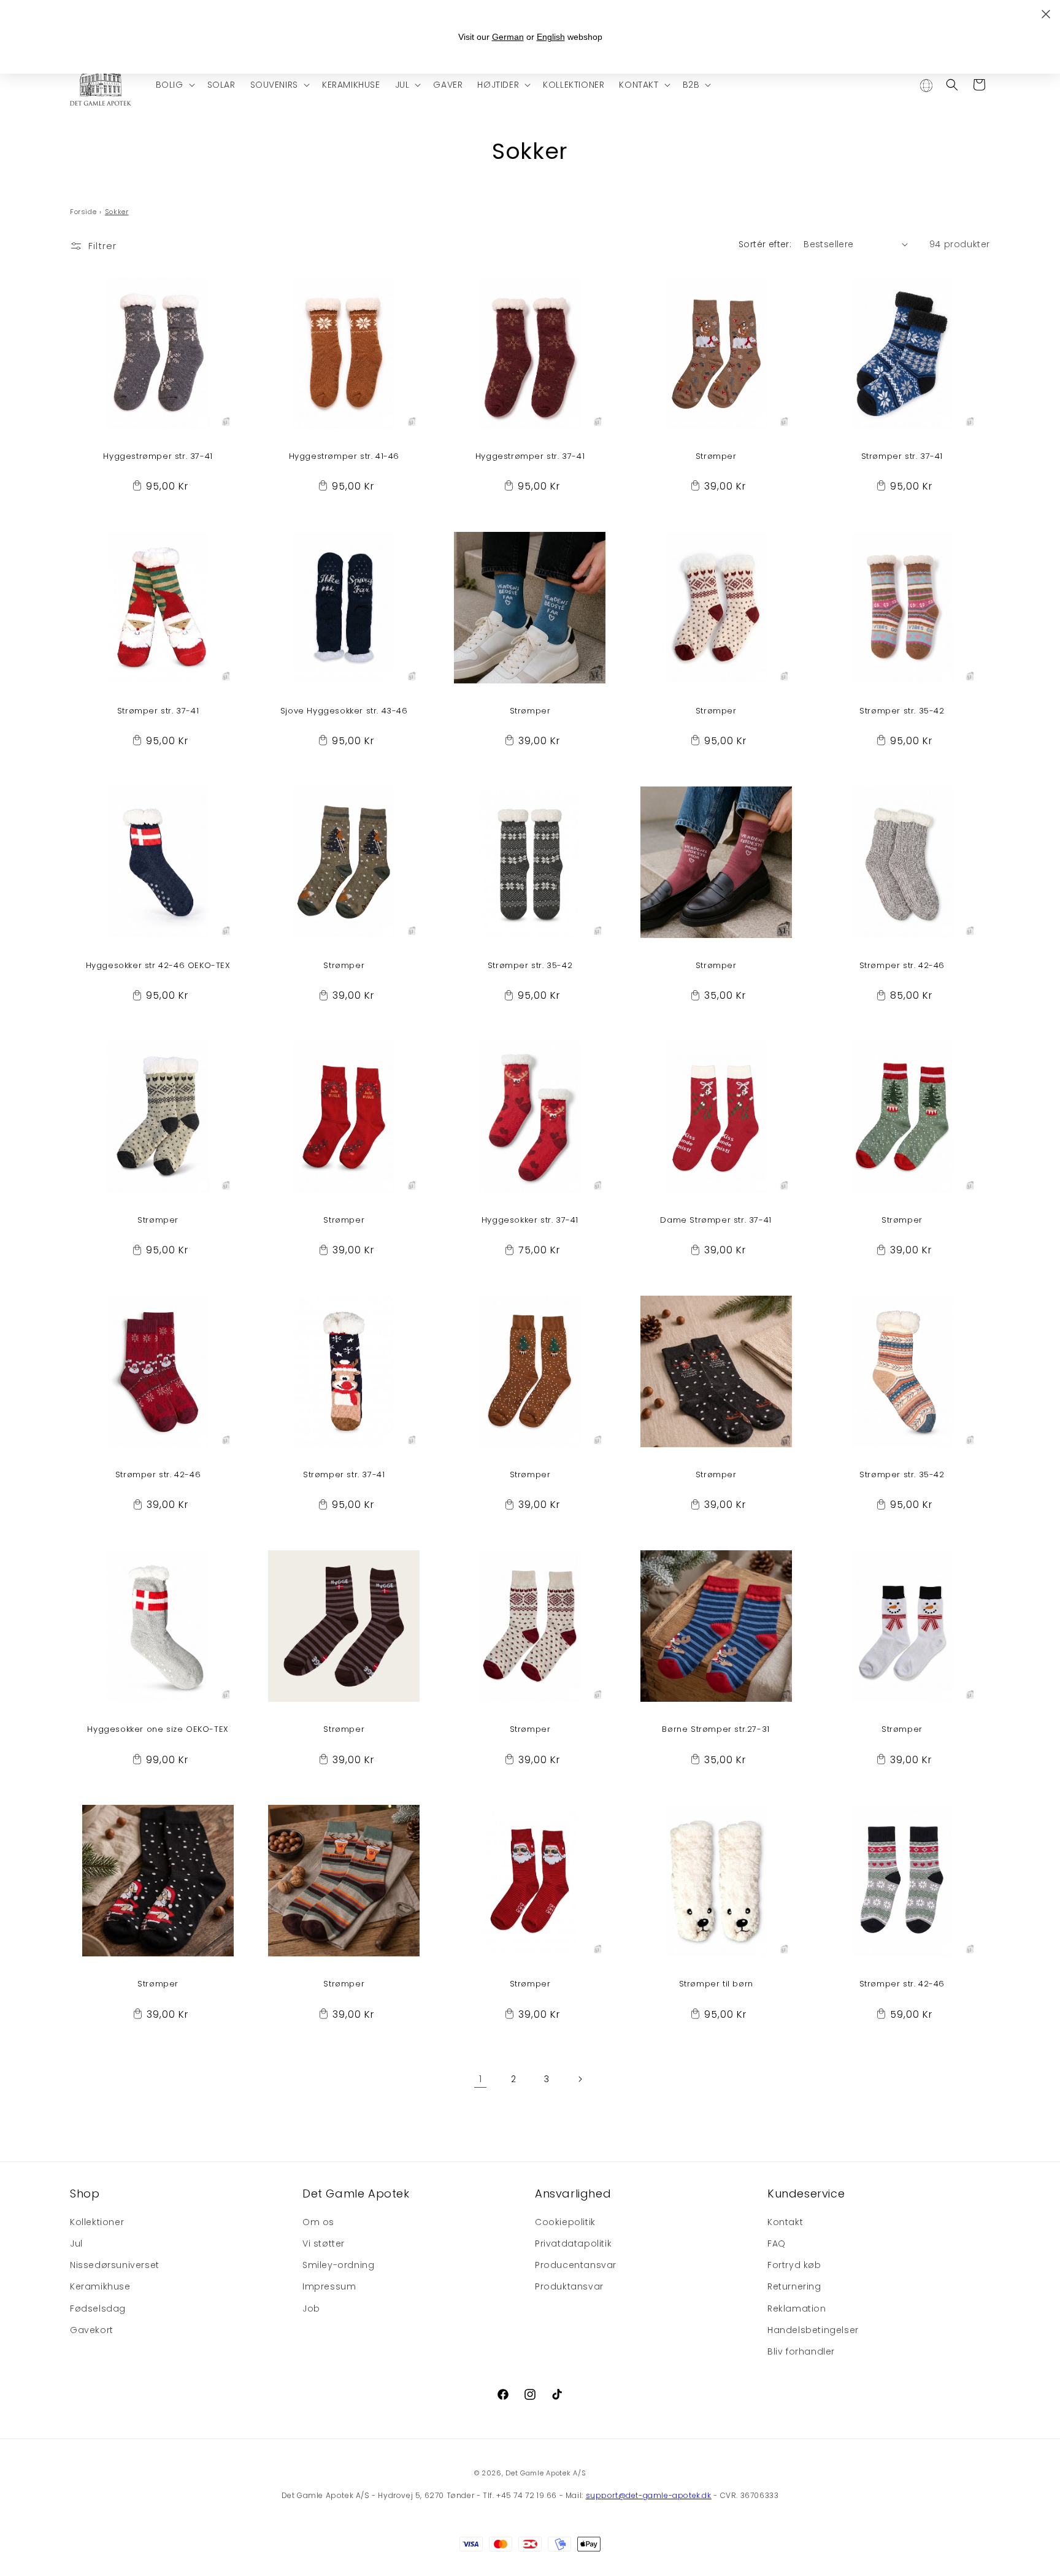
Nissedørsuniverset (115, 2265)
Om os (318, 2222)
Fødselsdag (98, 2308)
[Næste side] (580, 2079)
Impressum (329, 2286)
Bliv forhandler (801, 2351)
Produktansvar (569, 2286)
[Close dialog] (1046, 14)
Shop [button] (85, 2193)
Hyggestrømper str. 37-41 (158, 457)
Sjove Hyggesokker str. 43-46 (344, 711)
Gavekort (92, 2330)
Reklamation (797, 2308)
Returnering (794, 2286)
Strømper (716, 457)
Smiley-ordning (338, 2265)
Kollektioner (97, 2222)
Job (311, 2308)
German (508, 37)
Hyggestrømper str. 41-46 (344, 457)
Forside (83, 212)
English (551, 37)
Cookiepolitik (565, 2222)
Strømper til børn (716, 1984)
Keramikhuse (100, 2286)
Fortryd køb (794, 2265)
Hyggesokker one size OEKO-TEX (158, 1730)
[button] (174, 85)
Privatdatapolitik (573, 2243)
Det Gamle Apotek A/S (546, 2473)
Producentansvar (576, 2265)
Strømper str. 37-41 (902, 457)
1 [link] (481, 2079)
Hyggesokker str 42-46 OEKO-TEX (158, 966)
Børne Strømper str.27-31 (716, 1730)
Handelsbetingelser (813, 2330)
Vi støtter (324, 2243)
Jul (76, 2243)
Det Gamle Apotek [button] (356, 2193)
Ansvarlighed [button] (573, 2193)
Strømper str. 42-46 (902, 966)
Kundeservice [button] (806, 2193)
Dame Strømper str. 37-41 (716, 1221)
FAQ (777, 2243)
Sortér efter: (765, 244)
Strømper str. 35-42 (902, 711)
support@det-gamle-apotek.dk (649, 2495)
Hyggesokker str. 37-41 (530, 1221)
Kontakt (785, 2222)
